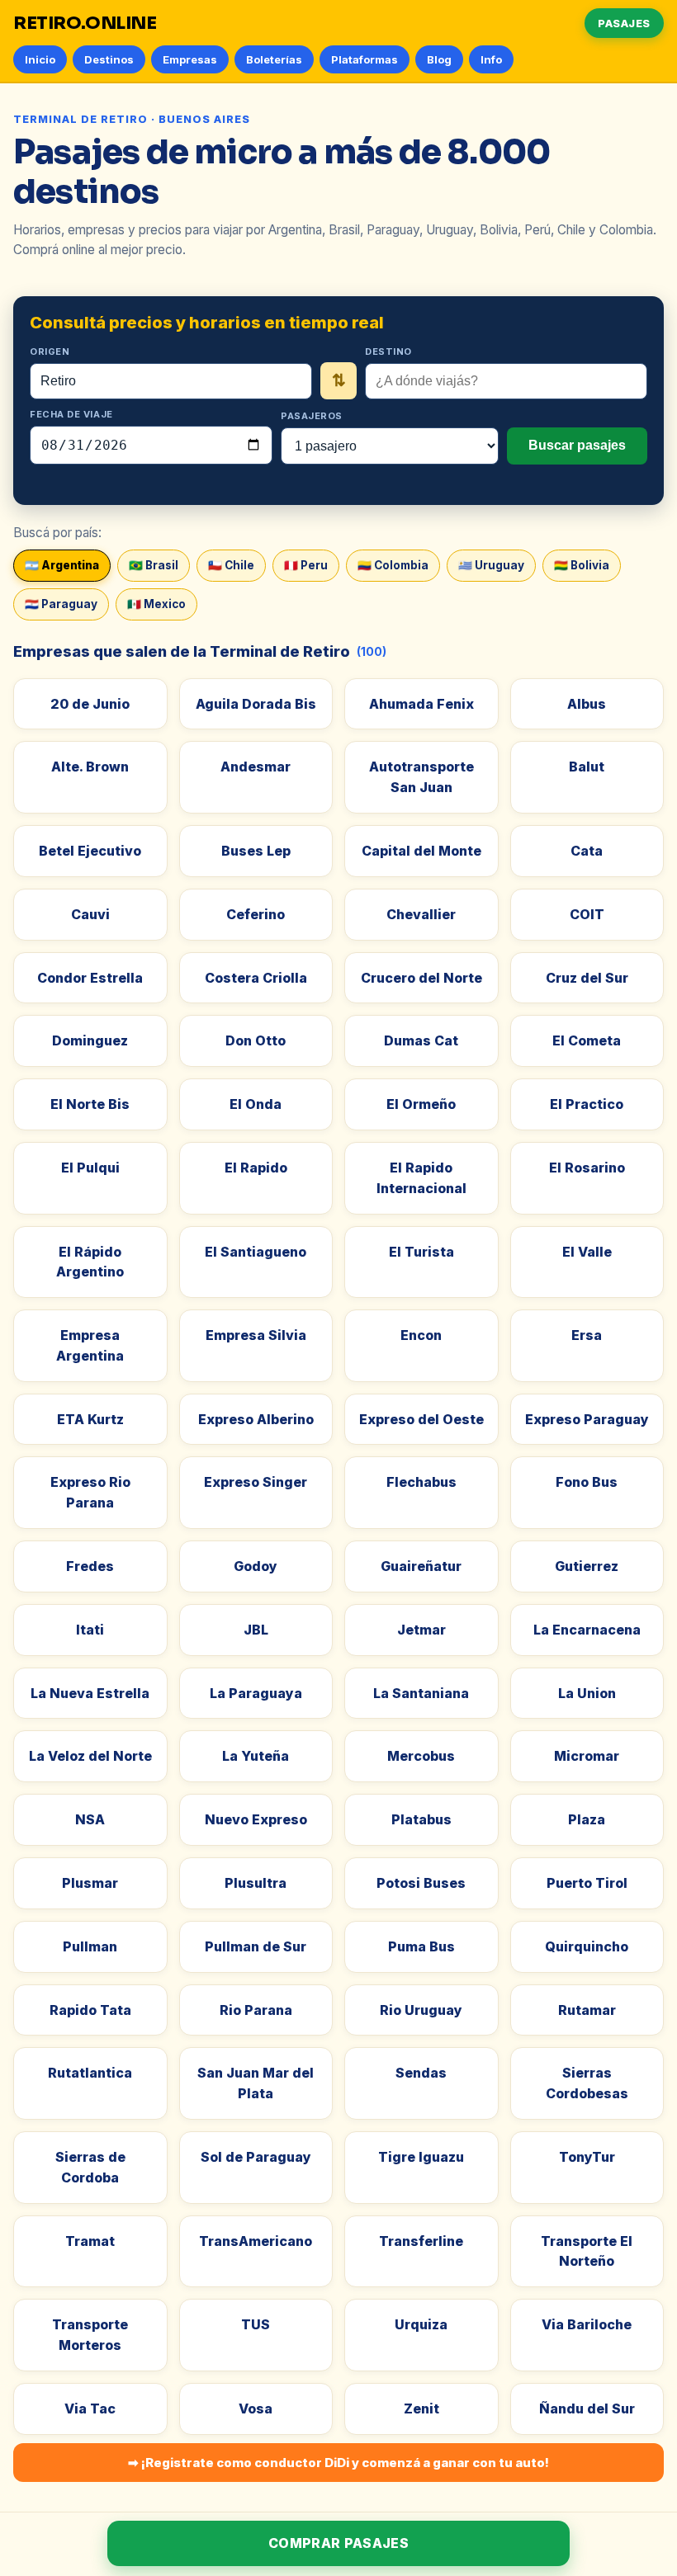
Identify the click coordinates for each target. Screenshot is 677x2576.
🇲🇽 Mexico (156, 604)
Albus (587, 704)
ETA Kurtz (90, 1419)
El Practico (587, 1104)
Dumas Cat (421, 1040)
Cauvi (90, 914)
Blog (439, 59)
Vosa (256, 2409)
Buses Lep (256, 851)
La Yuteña (256, 1756)
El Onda (256, 1104)
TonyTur (587, 2157)
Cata (587, 851)
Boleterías (274, 59)
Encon (421, 1335)
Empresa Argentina (90, 1345)
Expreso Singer (256, 1482)
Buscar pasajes (577, 445)
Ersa (587, 1335)
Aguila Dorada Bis (256, 704)
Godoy (256, 1566)
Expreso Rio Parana (90, 1492)
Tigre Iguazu (421, 2157)
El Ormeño (421, 1104)
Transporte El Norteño (587, 2251)
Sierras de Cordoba (90, 2167)
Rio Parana (256, 2010)
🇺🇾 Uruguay (491, 565)
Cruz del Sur (587, 978)
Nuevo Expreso (256, 1819)
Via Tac (90, 2409)
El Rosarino (587, 1168)
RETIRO (85, 23)
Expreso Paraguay (587, 1419)
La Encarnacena (587, 1630)
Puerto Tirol (587, 1883)
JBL (256, 1630)
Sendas (421, 2073)
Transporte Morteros (90, 2335)
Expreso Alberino (256, 1419)
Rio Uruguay (421, 2010)
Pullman (90, 1946)
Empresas (190, 59)
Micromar (587, 1756)
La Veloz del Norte (90, 1756)
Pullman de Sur (256, 1946)
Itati (90, 1630)
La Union (587, 1693)
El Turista (421, 1252)
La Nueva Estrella (90, 1693)
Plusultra (256, 1883)
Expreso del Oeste (421, 1419)
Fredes (90, 1566)
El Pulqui (90, 1168)
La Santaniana (421, 1693)
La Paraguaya (256, 1693)
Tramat (90, 2241)
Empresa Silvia (256, 1335)
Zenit (421, 2409)
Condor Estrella (90, 978)
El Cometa (587, 1040)
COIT (587, 914)
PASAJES (624, 23)
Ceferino (256, 914)
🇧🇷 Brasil (154, 565)
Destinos (109, 59)
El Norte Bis (90, 1104)
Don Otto (256, 1040)
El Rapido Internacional (421, 1178)
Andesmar (256, 767)
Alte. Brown (90, 767)
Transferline (421, 2241)
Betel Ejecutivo (90, 851)
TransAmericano (256, 2241)
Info (491, 59)
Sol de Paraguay (256, 2157)
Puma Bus (421, 1946)
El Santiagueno (256, 1252)
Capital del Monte (421, 851)
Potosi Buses (421, 1883)
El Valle (587, 1252)
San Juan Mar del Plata (256, 2083)
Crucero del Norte (421, 978)
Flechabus (421, 1482)
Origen (50, 351)
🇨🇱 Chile (231, 565)
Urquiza (421, 2324)
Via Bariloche (587, 2324)
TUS (256, 2324)
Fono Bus (587, 1482)
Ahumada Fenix (421, 704)
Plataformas (365, 59)
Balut (587, 767)
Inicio (40, 59)
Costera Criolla (256, 978)
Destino (388, 351)
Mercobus (421, 1756)
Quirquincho (587, 1946)
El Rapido (256, 1168)
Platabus (421, 1819)
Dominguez (90, 1040)
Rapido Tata (90, 2010)
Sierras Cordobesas (587, 2083)
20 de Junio (90, 704)
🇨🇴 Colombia (393, 565)
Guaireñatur (421, 1566)
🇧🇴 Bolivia (582, 565)
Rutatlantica (90, 2073)
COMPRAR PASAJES (338, 2543)
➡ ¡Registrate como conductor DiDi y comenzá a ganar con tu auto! (338, 2463)
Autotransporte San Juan (421, 777)
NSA (90, 1819)
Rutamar (587, 2010)
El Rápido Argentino (90, 1262)
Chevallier (421, 914)
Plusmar (90, 1883)
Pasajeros (312, 416)
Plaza (587, 1819)
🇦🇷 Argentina (62, 565)
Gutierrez (587, 1566)
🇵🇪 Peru (306, 565)
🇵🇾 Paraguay (61, 604)
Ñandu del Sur (587, 2409)
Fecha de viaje (71, 414)
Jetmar (421, 1630)
